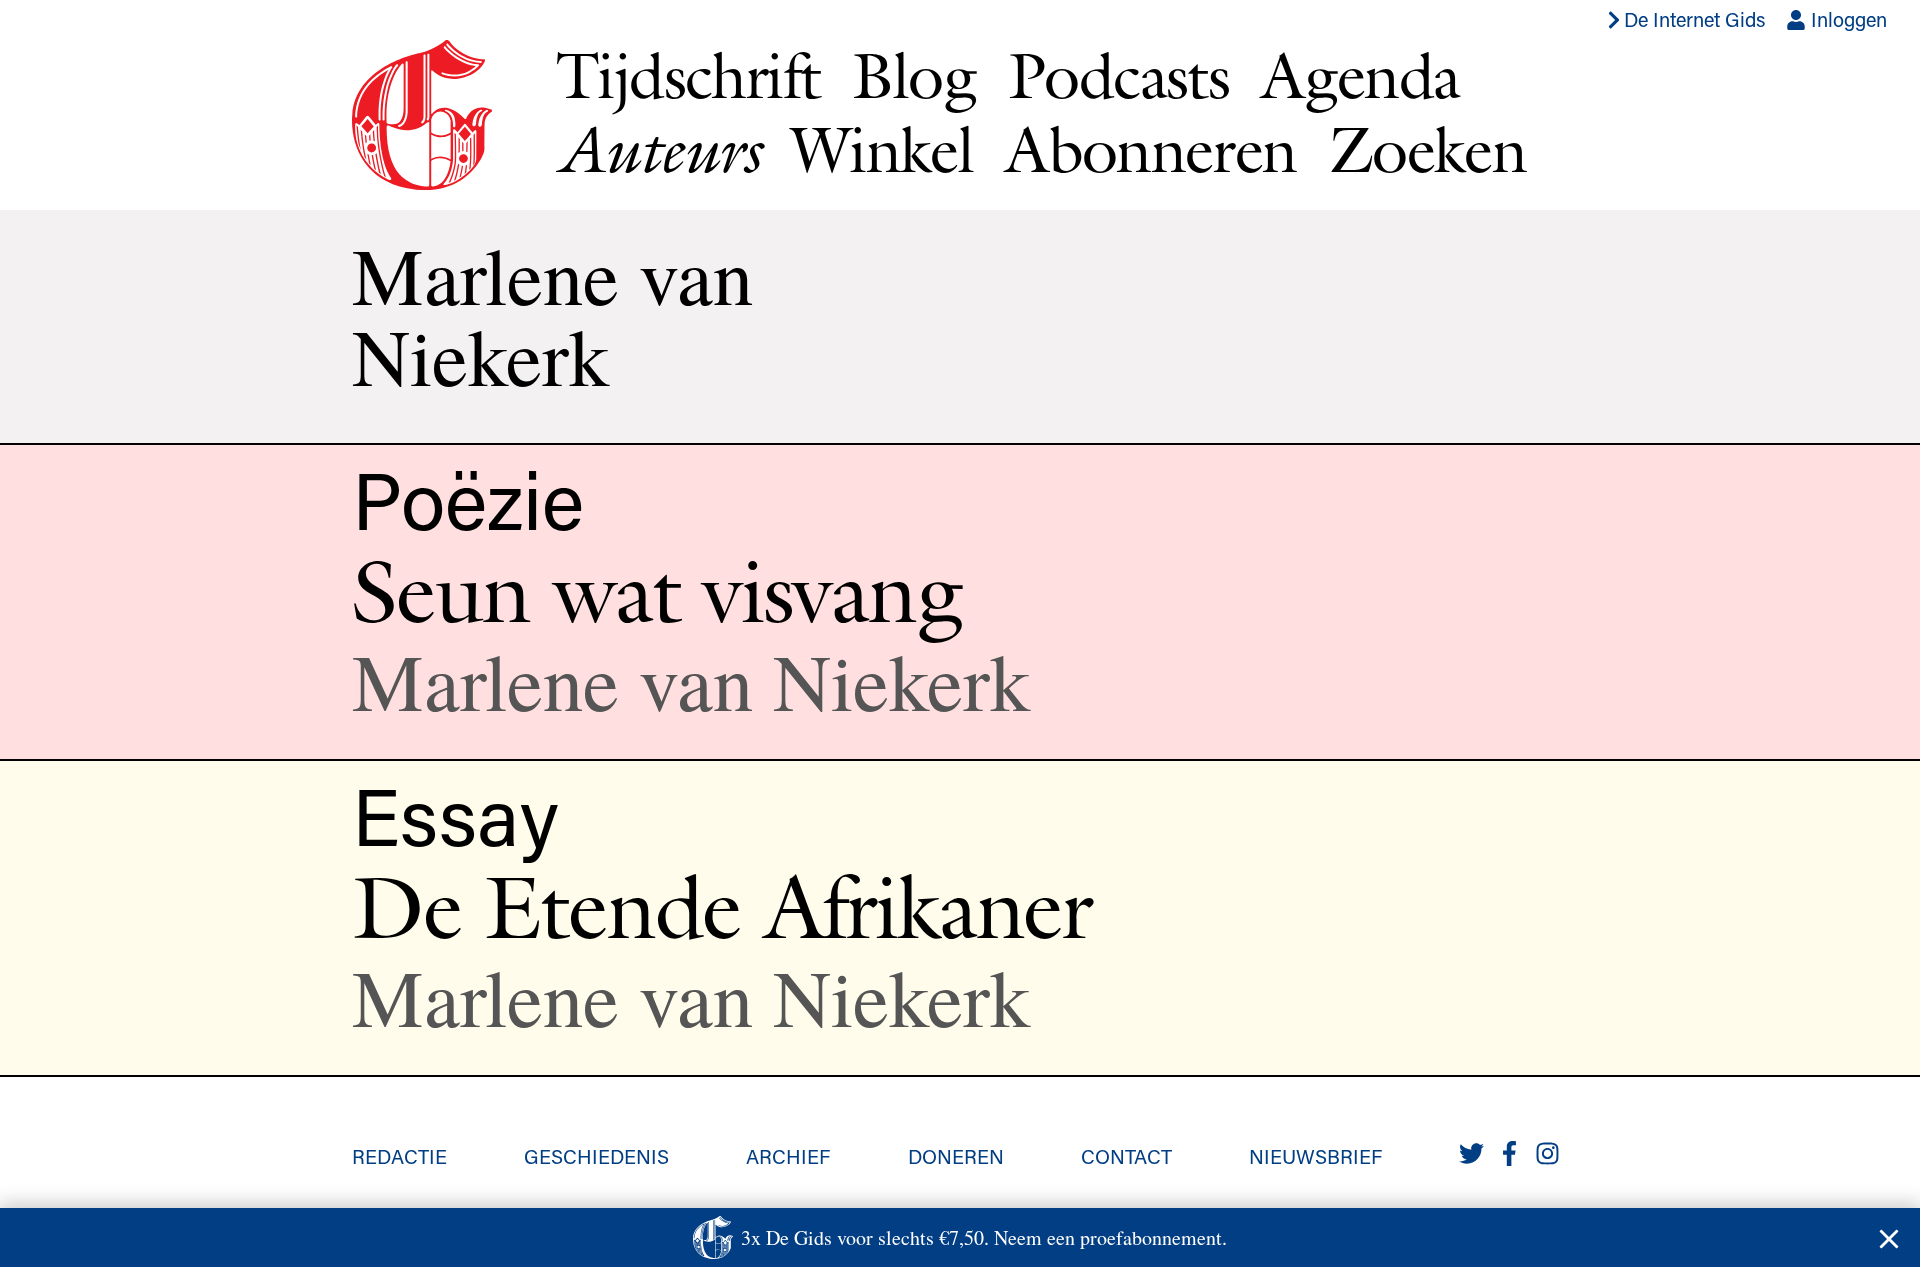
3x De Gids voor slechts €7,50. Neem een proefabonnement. (984, 1237)
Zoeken (1427, 149)
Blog (914, 75)
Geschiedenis (596, 1156)
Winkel (882, 149)
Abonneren (1151, 149)
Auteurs (657, 149)
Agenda (1360, 75)
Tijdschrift (688, 75)
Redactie (399, 1156)
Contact (1126, 1156)
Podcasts (1118, 75)
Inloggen (1846, 19)
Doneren (956, 1156)
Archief (788, 1156)
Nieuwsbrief (1315, 1156)
